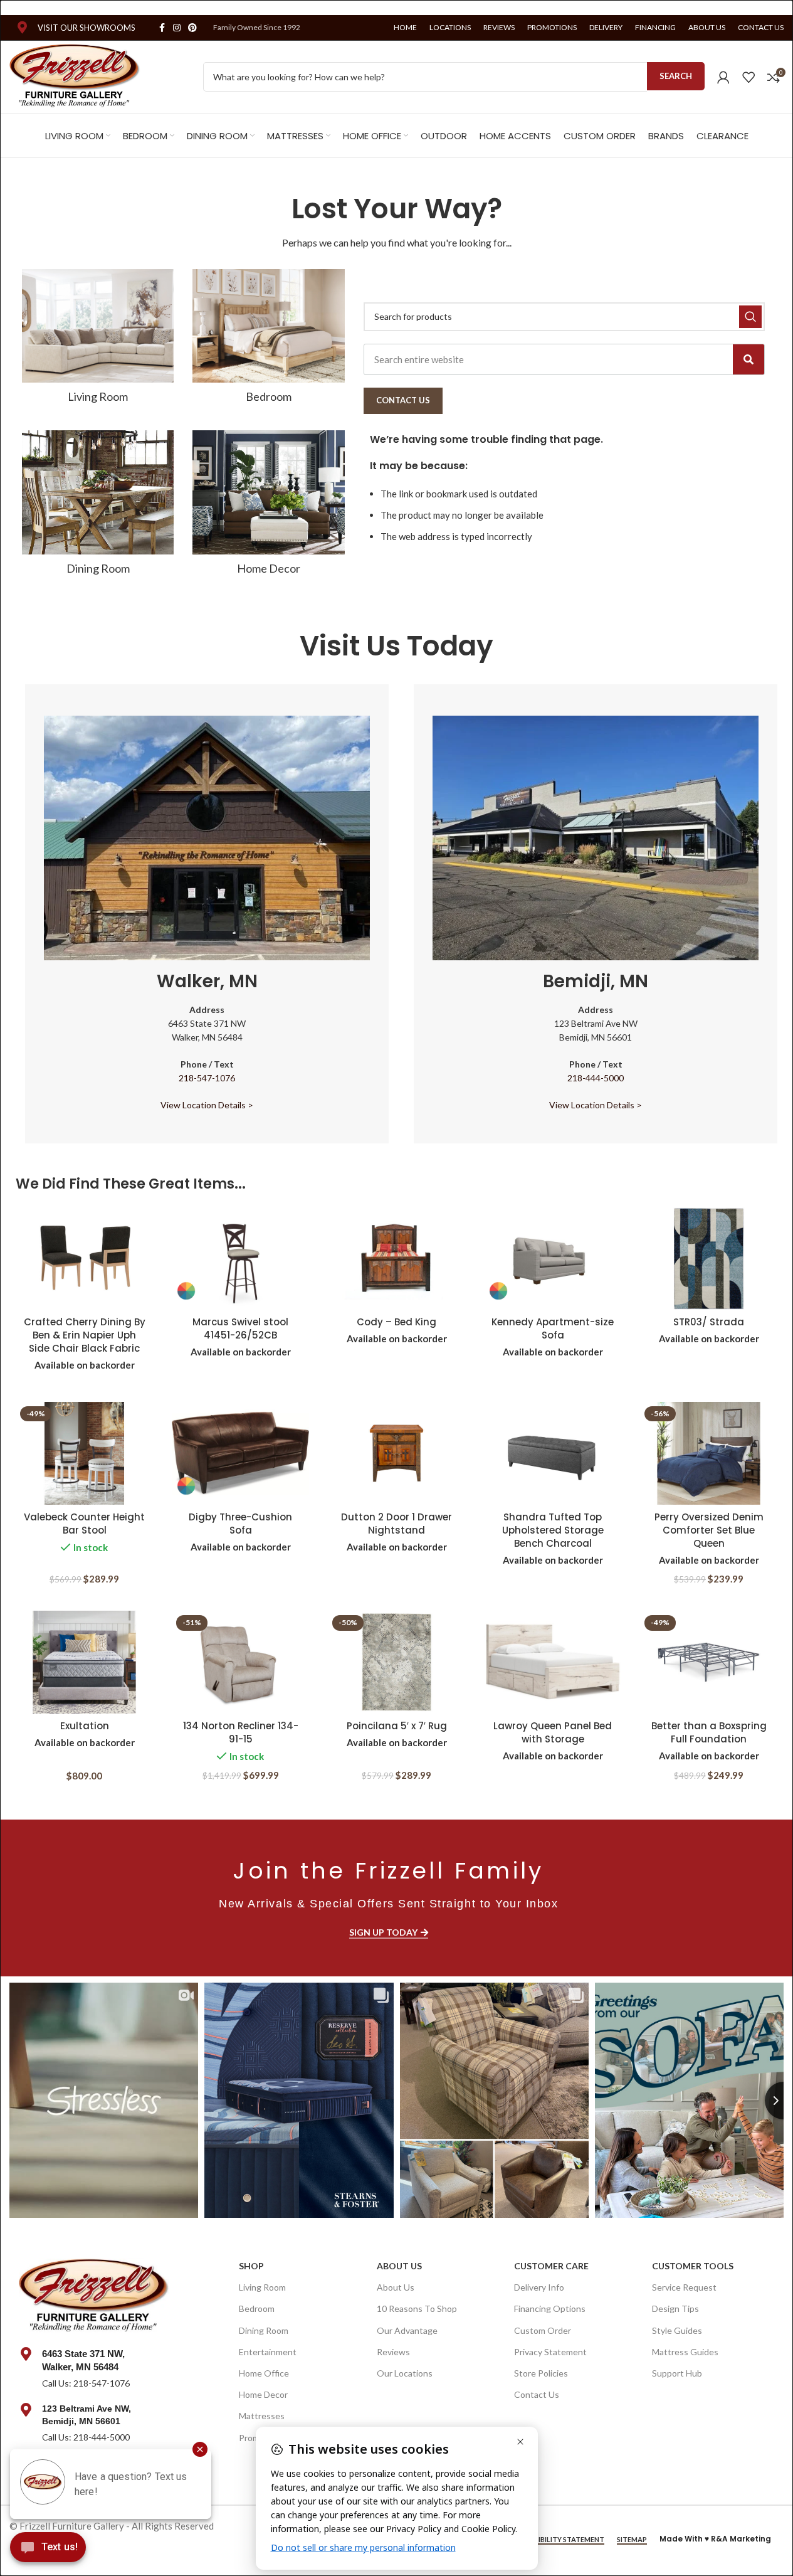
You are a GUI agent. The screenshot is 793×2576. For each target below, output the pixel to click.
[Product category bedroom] (268, 340)
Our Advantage (407, 2330)
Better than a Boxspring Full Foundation (709, 1732)
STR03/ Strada (709, 1322)
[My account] (723, 77)
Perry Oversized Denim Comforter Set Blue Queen (709, 1530)
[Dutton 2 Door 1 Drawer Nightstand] (396, 1453)
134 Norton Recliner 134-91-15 (241, 1732)
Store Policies (541, 2373)
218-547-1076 (207, 1078)
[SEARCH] (750, 317)
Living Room (262, 2287)
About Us (399, 2266)
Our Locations (405, 2373)
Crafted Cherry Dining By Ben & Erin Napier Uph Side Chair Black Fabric (85, 1335)
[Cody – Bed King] (396, 1258)
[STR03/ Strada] (709, 1258)
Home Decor (263, 2394)
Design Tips (675, 2308)
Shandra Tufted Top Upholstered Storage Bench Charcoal (553, 1530)
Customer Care (551, 2266)
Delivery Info (539, 2287)
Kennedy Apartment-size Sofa (553, 1328)
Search (676, 76)
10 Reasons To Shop (417, 2308)
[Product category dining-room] (98, 507)
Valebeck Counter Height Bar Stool (84, 1524)
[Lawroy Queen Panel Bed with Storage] (553, 1662)
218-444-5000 (596, 1078)
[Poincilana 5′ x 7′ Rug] (396, 1662)
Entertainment (268, 2352)
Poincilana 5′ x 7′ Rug (397, 1726)
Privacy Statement (550, 2352)
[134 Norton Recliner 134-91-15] (240, 1662)
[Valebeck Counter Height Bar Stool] (84, 1453)
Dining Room (264, 2330)
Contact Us (537, 2394)
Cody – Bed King (396, 1322)
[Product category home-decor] (268, 507)
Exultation (85, 1726)
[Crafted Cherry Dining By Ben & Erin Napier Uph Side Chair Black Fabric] (84, 1258)
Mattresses (262, 2416)
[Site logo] (75, 75)
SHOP (251, 2266)
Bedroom (257, 2308)
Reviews (393, 2352)
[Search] (748, 359)
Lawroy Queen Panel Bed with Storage (553, 1732)
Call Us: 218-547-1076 (86, 2383)
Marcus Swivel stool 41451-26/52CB (240, 1328)
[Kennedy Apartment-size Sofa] (553, 1258)
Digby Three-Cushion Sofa (240, 1524)
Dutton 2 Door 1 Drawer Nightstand (396, 1524)
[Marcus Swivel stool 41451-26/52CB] (240, 1258)
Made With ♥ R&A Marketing (715, 2539)
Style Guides (677, 2330)
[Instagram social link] (177, 28)
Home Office (264, 2373)
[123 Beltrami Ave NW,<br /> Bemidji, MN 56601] (26, 2410)
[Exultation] (84, 1662)
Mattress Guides (685, 2352)
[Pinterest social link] (192, 28)
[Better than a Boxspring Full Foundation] (709, 1662)
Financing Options (550, 2308)
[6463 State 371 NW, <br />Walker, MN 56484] (26, 2354)
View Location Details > (207, 1105)
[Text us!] (48, 2550)
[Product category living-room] (98, 340)
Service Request (684, 2287)
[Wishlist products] (748, 77)
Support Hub (677, 2373)
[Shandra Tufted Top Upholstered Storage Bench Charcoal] (553, 1453)
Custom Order (543, 2330)
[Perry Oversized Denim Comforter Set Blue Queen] (709, 1453)
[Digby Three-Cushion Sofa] (240, 1453)
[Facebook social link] (162, 28)
